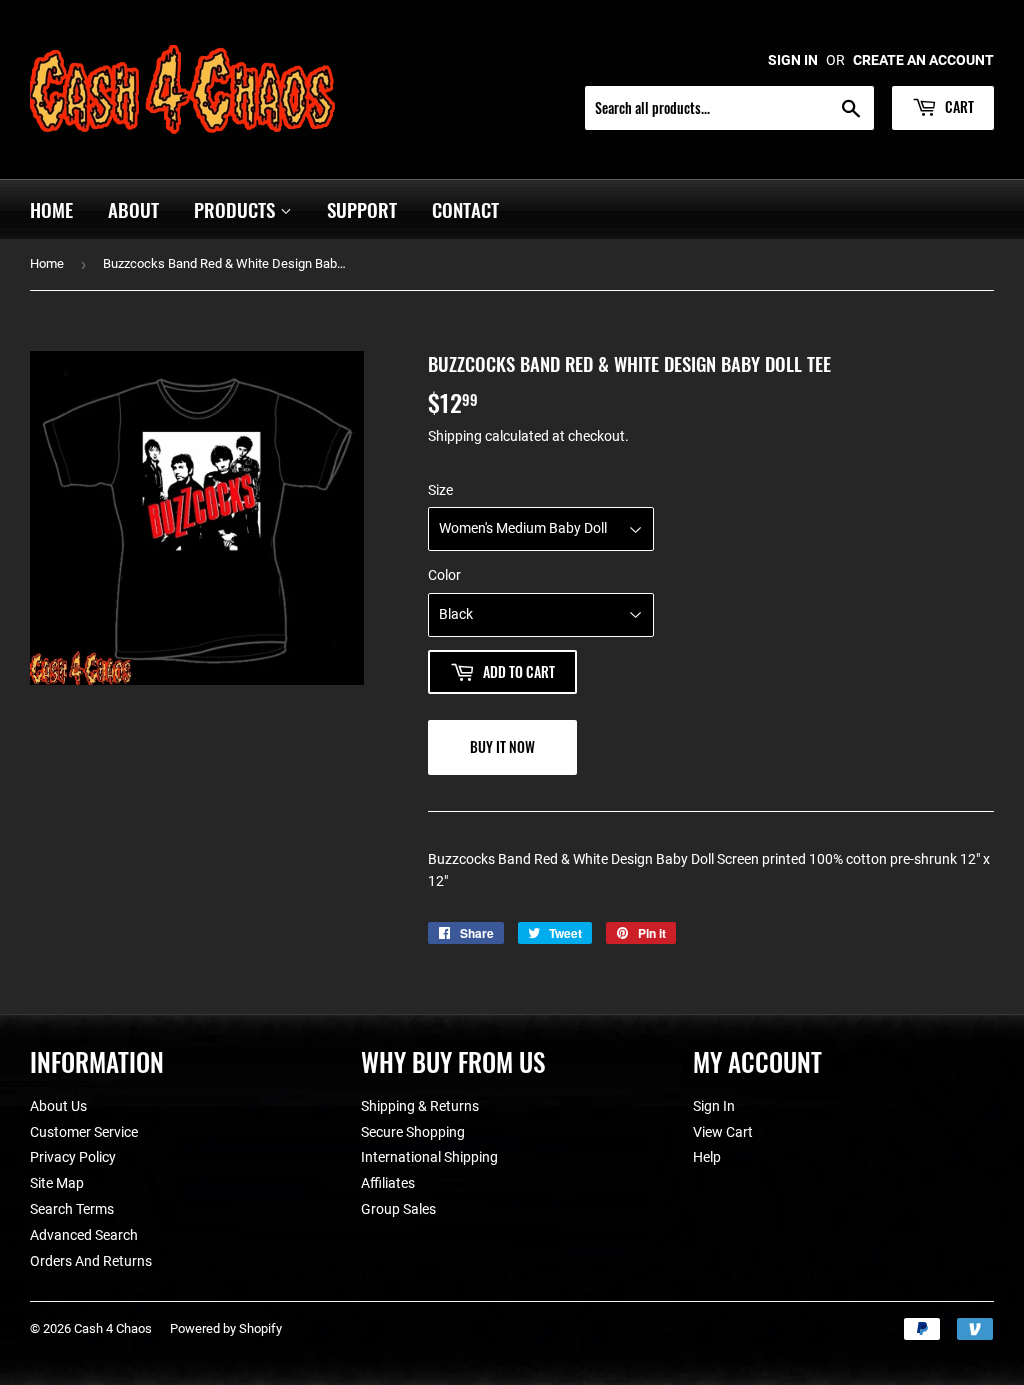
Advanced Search (84, 1235)
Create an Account (923, 60)
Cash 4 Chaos (113, 1328)
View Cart (723, 1132)
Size (440, 490)
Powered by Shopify (226, 1328)
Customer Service (84, 1132)
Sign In (714, 1106)
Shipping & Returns (420, 1106)
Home (51, 209)
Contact (465, 209)
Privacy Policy (73, 1157)
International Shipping (429, 1157)
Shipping (455, 436)
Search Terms (72, 1209)
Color (444, 575)
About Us (58, 1106)
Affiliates (388, 1183)
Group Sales (398, 1209)
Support (362, 209)
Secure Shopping (413, 1132)
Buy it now (502, 746)
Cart (958, 106)
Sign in (793, 60)
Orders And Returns (91, 1261)
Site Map (57, 1183)
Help (707, 1157)
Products (237, 209)
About (133, 209)
